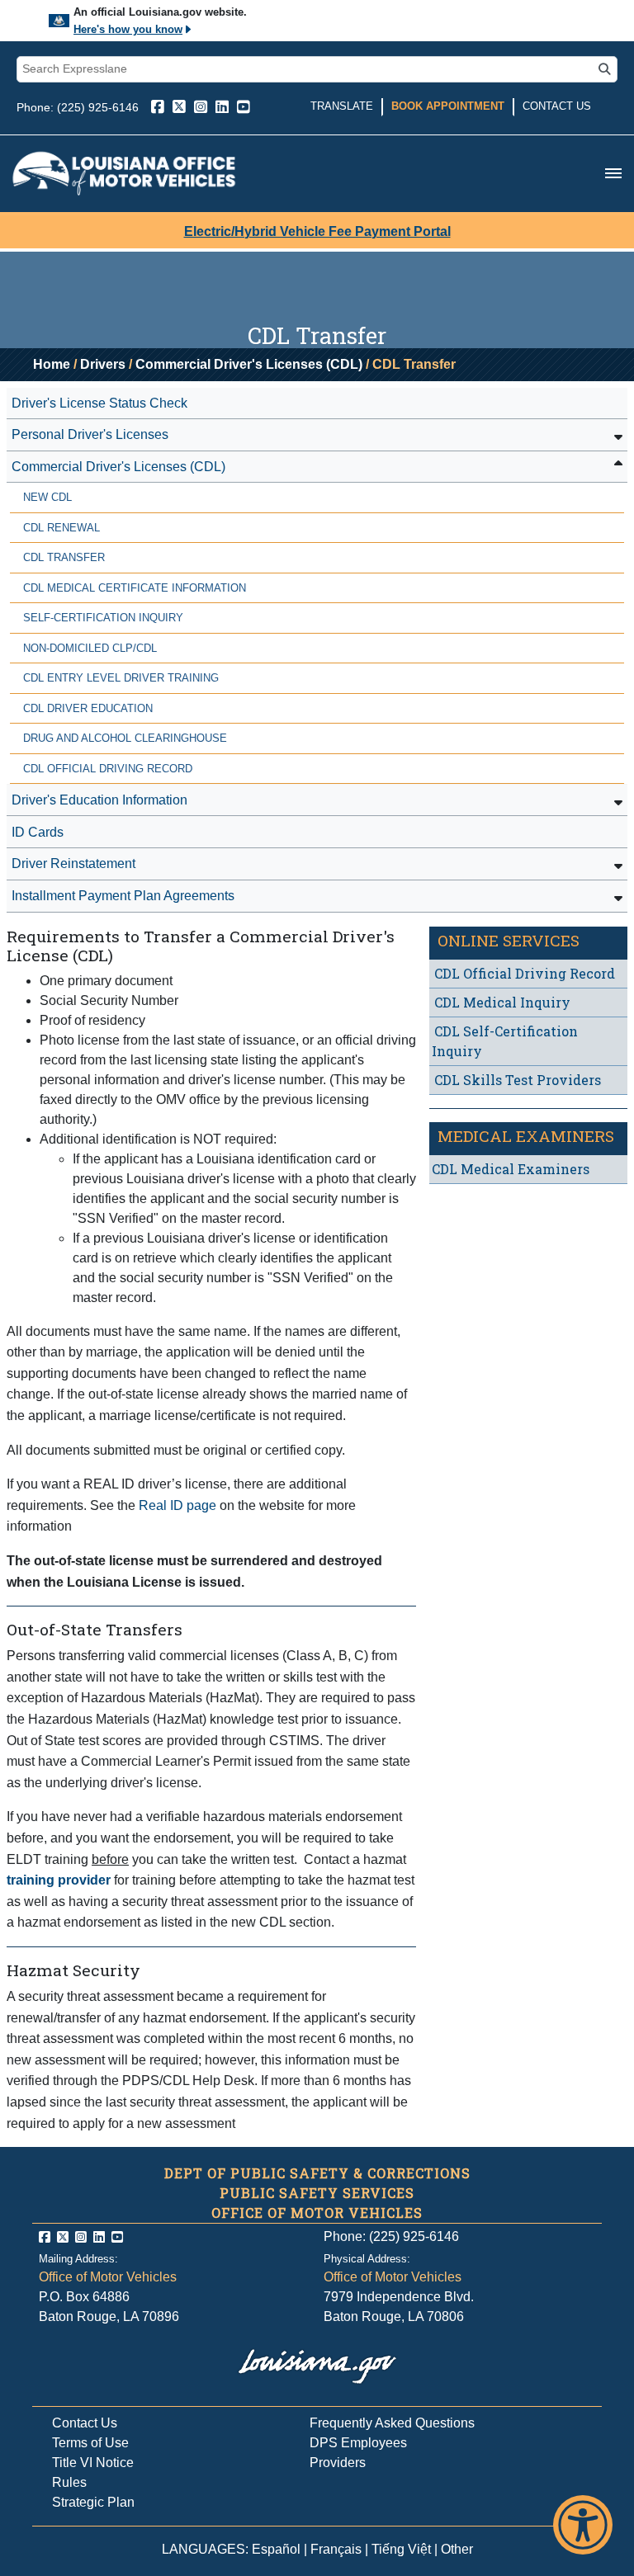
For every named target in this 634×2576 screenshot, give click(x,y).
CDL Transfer (64, 557)
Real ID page (177, 1505)
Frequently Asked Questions (392, 2423)
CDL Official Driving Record (108, 769)
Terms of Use (90, 2443)
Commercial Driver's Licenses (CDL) (249, 364)
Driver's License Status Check (99, 403)
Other (457, 2549)
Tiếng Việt (401, 2549)
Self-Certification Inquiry (103, 618)
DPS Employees (358, 2443)
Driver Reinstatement (73, 863)
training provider (59, 1880)
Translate (342, 106)
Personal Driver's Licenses (90, 434)
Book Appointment (448, 106)
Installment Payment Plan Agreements (123, 896)
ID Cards (38, 832)
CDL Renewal (62, 528)
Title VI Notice (93, 2463)
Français (336, 2549)
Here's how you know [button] (128, 29)
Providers (338, 2463)
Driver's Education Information (99, 800)
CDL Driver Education (88, 708)
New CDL (47, 497)
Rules (69, 2482)
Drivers (103, 364)
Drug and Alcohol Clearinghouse (125, 738)
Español (276, 2549)
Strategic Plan (93, 2502)
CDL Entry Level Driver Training (121, 678)
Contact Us (557, 106)
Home (52, 364)
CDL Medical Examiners (511, 1169)
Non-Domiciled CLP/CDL (90, 648)
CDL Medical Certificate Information (135, 588)
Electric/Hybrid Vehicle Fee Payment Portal (317, 231)
